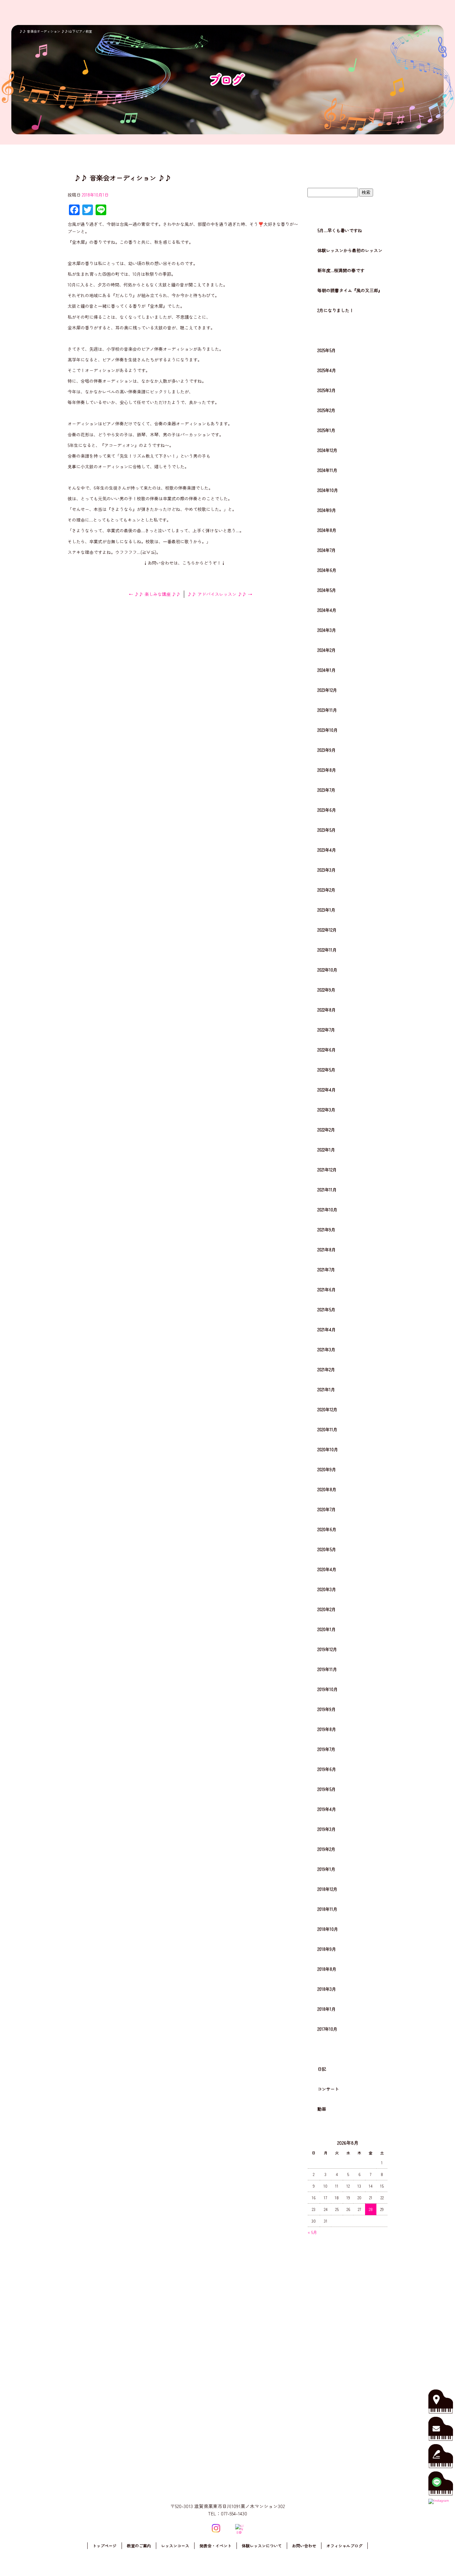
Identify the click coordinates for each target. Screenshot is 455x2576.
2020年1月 (327, 1629)
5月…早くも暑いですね (340, 230)
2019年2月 (326, 1849)
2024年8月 (327, 530)
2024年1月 (327, 670)
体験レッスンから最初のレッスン (350, 250)
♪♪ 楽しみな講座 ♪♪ (155, 594)
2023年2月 (326, 890)
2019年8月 (327, 1729)
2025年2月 (326, 410)
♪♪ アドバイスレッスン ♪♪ (220, 594)
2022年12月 (327, 930)
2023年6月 (327, 810)
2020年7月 (327, 1509)
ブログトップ (347, 175)
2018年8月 (327, 1969)
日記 (322, 2069)
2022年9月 (326, 990)
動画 (322, 2109)
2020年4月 (327, 1569)
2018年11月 (327, 1909)
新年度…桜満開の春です (341, 270)
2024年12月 (327, 450)
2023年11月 (327, 710)
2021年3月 (326, 1349)
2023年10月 (328, 730)
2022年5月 (326, 1070)
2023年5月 (327, 830)
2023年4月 (327, 850)
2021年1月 (326, 1389)
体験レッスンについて (391, 12)
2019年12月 (327, 1649)
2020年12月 (327, 1409)
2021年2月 (326, 1369)
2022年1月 (326, 1150)
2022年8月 (327, 1010)
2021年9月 (326, 1230)
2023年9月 (327, 750)
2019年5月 (327, 1789)
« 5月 (312, 2232)
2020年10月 (328, 1449)
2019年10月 (328, 1689)
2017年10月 (327, 2029)
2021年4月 (327, 1329)
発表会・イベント (353, 12)
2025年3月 (327, 390)
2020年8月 (327, 1489)
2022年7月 (326, 1030)
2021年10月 (327, 1210)
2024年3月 (327, 630)
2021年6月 (327, 1289)
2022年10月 (327, 970)
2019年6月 (327, 1769)
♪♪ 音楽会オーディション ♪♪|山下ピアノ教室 (56, 31)
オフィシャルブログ (344, 2546)
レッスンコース (320, 12)
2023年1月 (326, 910)
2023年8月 (327, 770)
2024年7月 (327, 550)
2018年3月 (327, 1989)
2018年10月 (328, 1929)
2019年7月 (326, 1749)
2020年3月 (327, 1589)
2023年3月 (327, 870)
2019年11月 (327, 1669)
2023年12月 (327, 690)
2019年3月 (327, 1829)
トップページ (262, 12)
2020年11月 (327, 1429)
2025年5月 (327, 350)
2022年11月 (327, 950)
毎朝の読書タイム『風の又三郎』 (350, 290)
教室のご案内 (290, 12)
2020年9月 (327, 1469)
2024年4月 (327, 610)
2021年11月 (327, 1190)
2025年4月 (327, 370)
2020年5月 (327, 1549)
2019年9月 (327, 1709)
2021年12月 (327, 1170)
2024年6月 (327, 570)
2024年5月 (327, 590)
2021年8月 (327, 1250)
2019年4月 (327, 1809)
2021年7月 (326, 1270)
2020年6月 (327, 1529)
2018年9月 (327, 1949)
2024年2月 (327, 650)
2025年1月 (326, 430)
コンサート (328, 2089)
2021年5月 (326, 1309)
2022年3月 (326, 1110)
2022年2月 (326, 1130)
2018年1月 (327, 2009)
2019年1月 (326, 1869)
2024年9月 (327, 510)
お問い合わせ (427, 12)
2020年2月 (327, 1609)
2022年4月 (327, 1090)
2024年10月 (328, 490)
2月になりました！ (336, 310)
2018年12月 (327, 1889)
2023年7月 (326, 790)
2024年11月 (327, 470)
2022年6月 (327, 1050)
